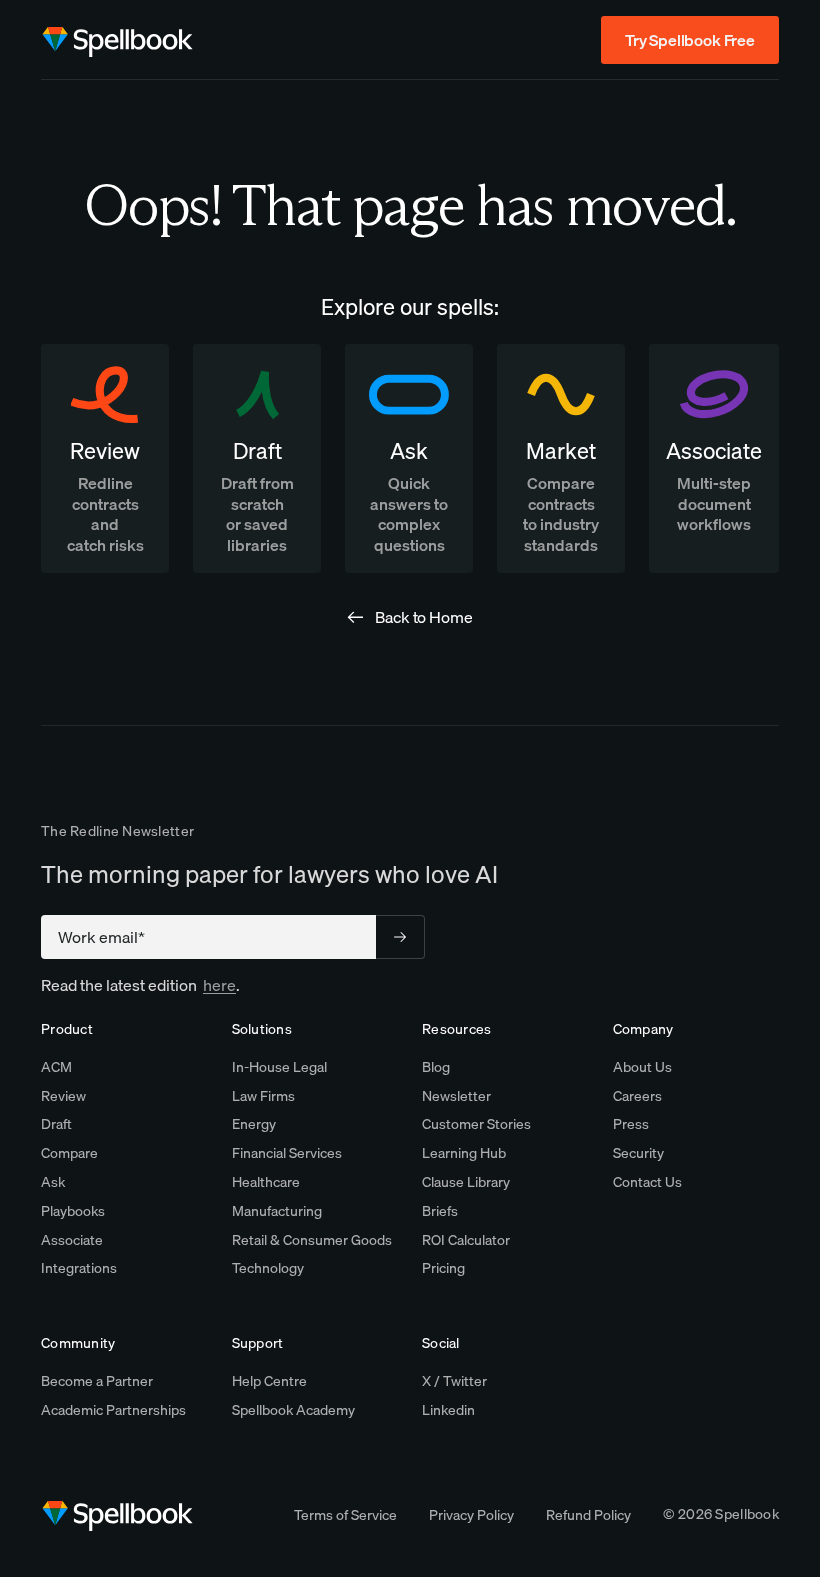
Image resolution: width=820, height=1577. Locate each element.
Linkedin (448, 1410)
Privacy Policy (471, 1515)
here (219, 985)
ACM (56, 1067)
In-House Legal (279, 1067)
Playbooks (73, 1211)
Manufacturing (277, 1211)
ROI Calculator (466, 1240)
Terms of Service (345, 1515)
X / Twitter (454, 1381)
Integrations (79, 1268)
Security (638, 1153)
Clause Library (466, 1182)
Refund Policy (588, 1515)
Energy (254, 1124)
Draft (56, 1124)
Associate (72, 1240)
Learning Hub (464, 1153)
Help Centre (269, 1381)
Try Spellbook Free (690, 40)
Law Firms (263, 1096)
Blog (436, 1067)
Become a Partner (97, 1381)
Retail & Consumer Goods (312, 1240)
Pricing (443, 1268)
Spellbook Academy (293, 1410)
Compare (69, 1153)
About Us (642, 1067)
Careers (637, 1096)
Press (631, 1124)
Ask (53, 1182)
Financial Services (287, 1153)
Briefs (440, 1211)
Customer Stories (476, 1124)
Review (63, 1096)
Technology (268, 1268)
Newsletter (456, 1096)
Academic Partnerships (113, 1410)
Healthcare (266, 1182)
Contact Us (647, 1182)
